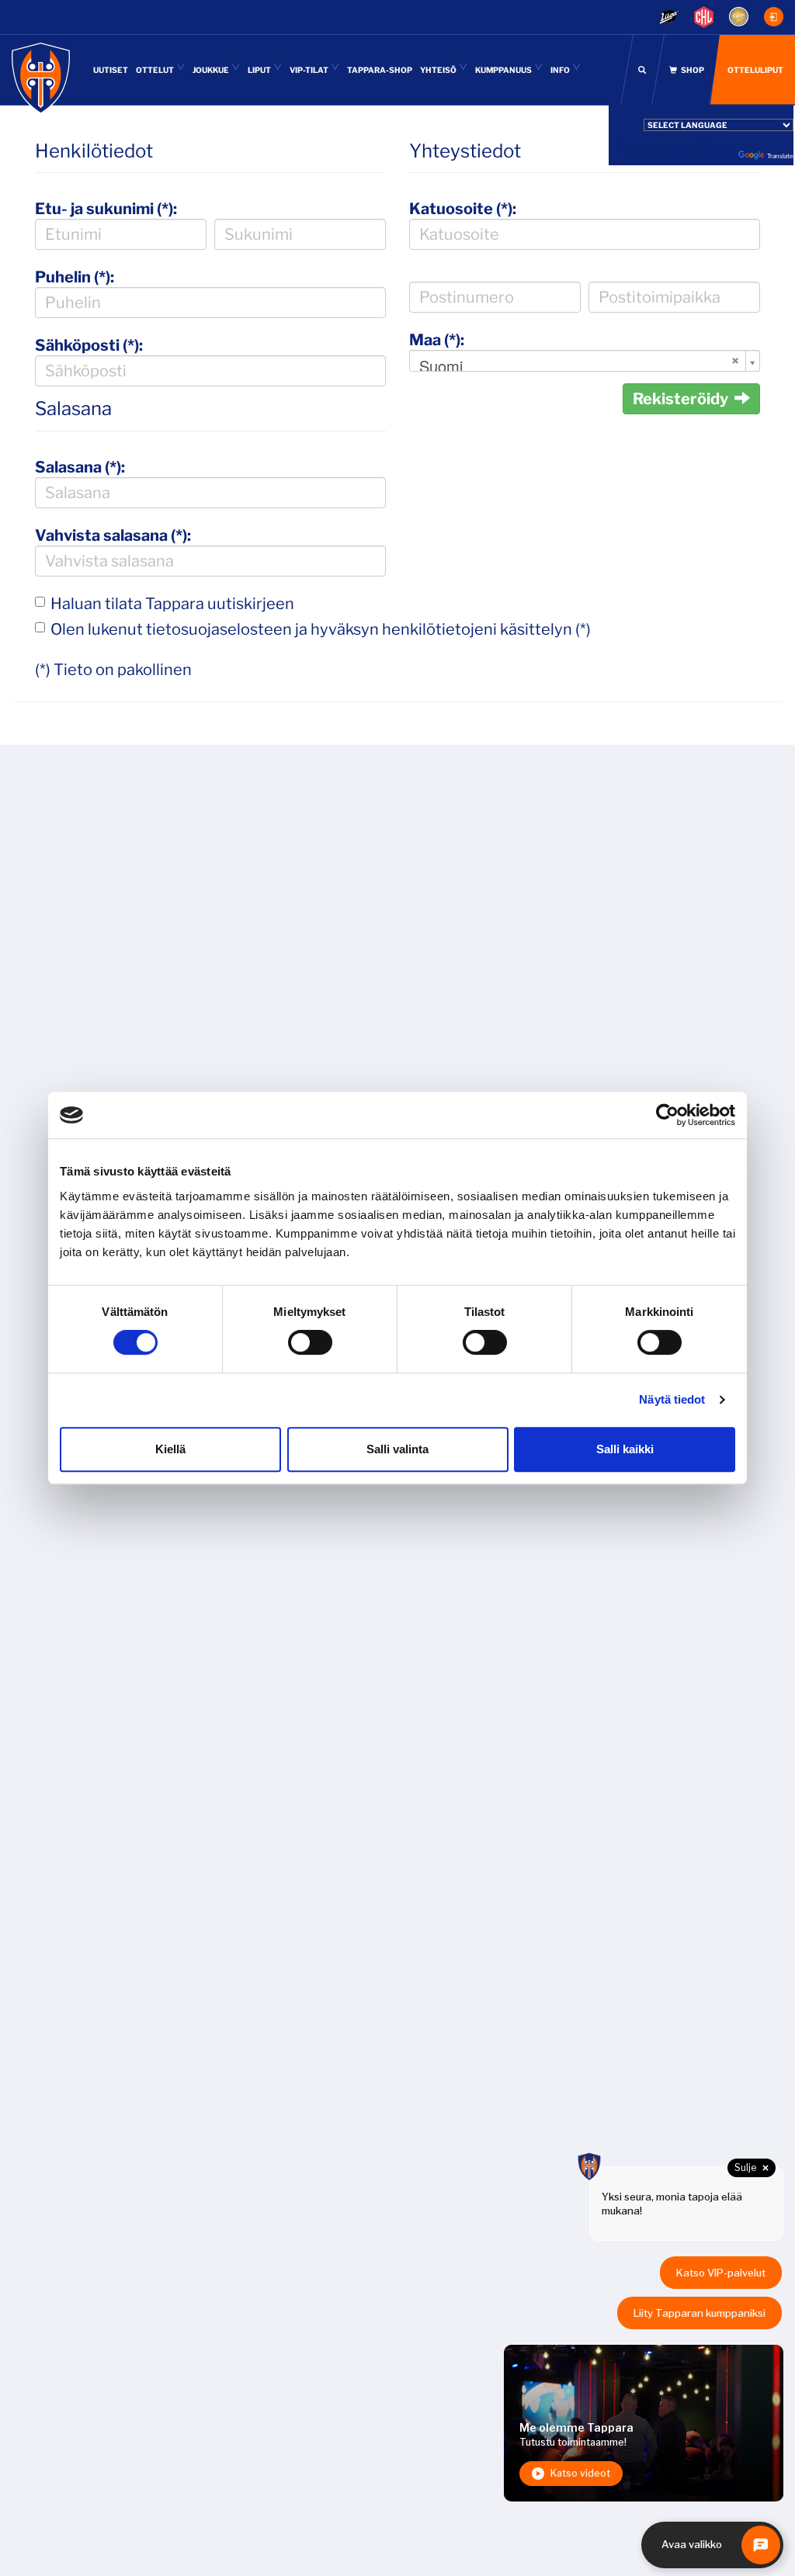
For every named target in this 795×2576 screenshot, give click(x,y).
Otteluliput (755, 70)
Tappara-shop (380, 70)
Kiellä (170, 1449)
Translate (780, 156)
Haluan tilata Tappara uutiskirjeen (172, 604)
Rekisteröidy (680, 399)
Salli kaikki (625, 1449)
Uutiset (111, 70)
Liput (260, 70)
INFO (561, 70)
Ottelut (156, 70)
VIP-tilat (310, 70)
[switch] (310, 1342)
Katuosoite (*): (463, 209)
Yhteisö (439, 70)
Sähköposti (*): (89, 345)
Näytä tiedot (672, 1399)
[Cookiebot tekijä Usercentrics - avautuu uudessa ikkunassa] (667, 1115)
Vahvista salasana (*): (113, 535)
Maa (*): (437, 340)
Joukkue (212, 70)
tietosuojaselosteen (219, 629)
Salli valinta (397, 1449)
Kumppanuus (504, 70)
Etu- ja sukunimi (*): (106, 209)
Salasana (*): (80, 467)
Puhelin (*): (75, 277)
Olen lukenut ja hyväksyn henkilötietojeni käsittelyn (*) (321, 629)
